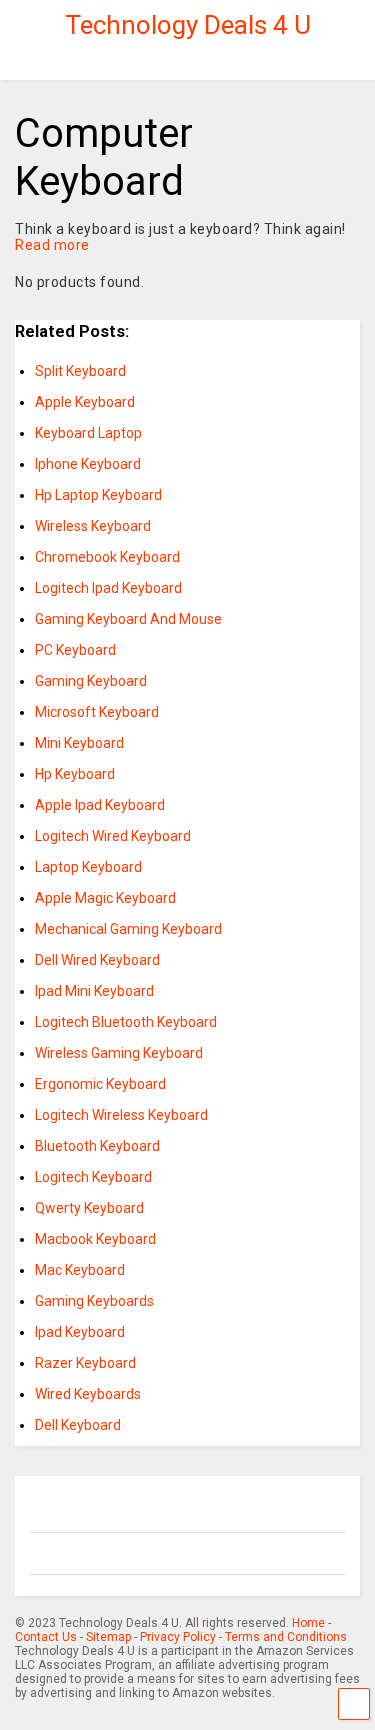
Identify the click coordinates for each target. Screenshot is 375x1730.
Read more (52, 245)
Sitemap (108, 1637)
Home (308, 1623)
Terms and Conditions (286, 1637)
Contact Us (46, 1637)
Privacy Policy (178, 1637)
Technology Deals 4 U (188, 25)
